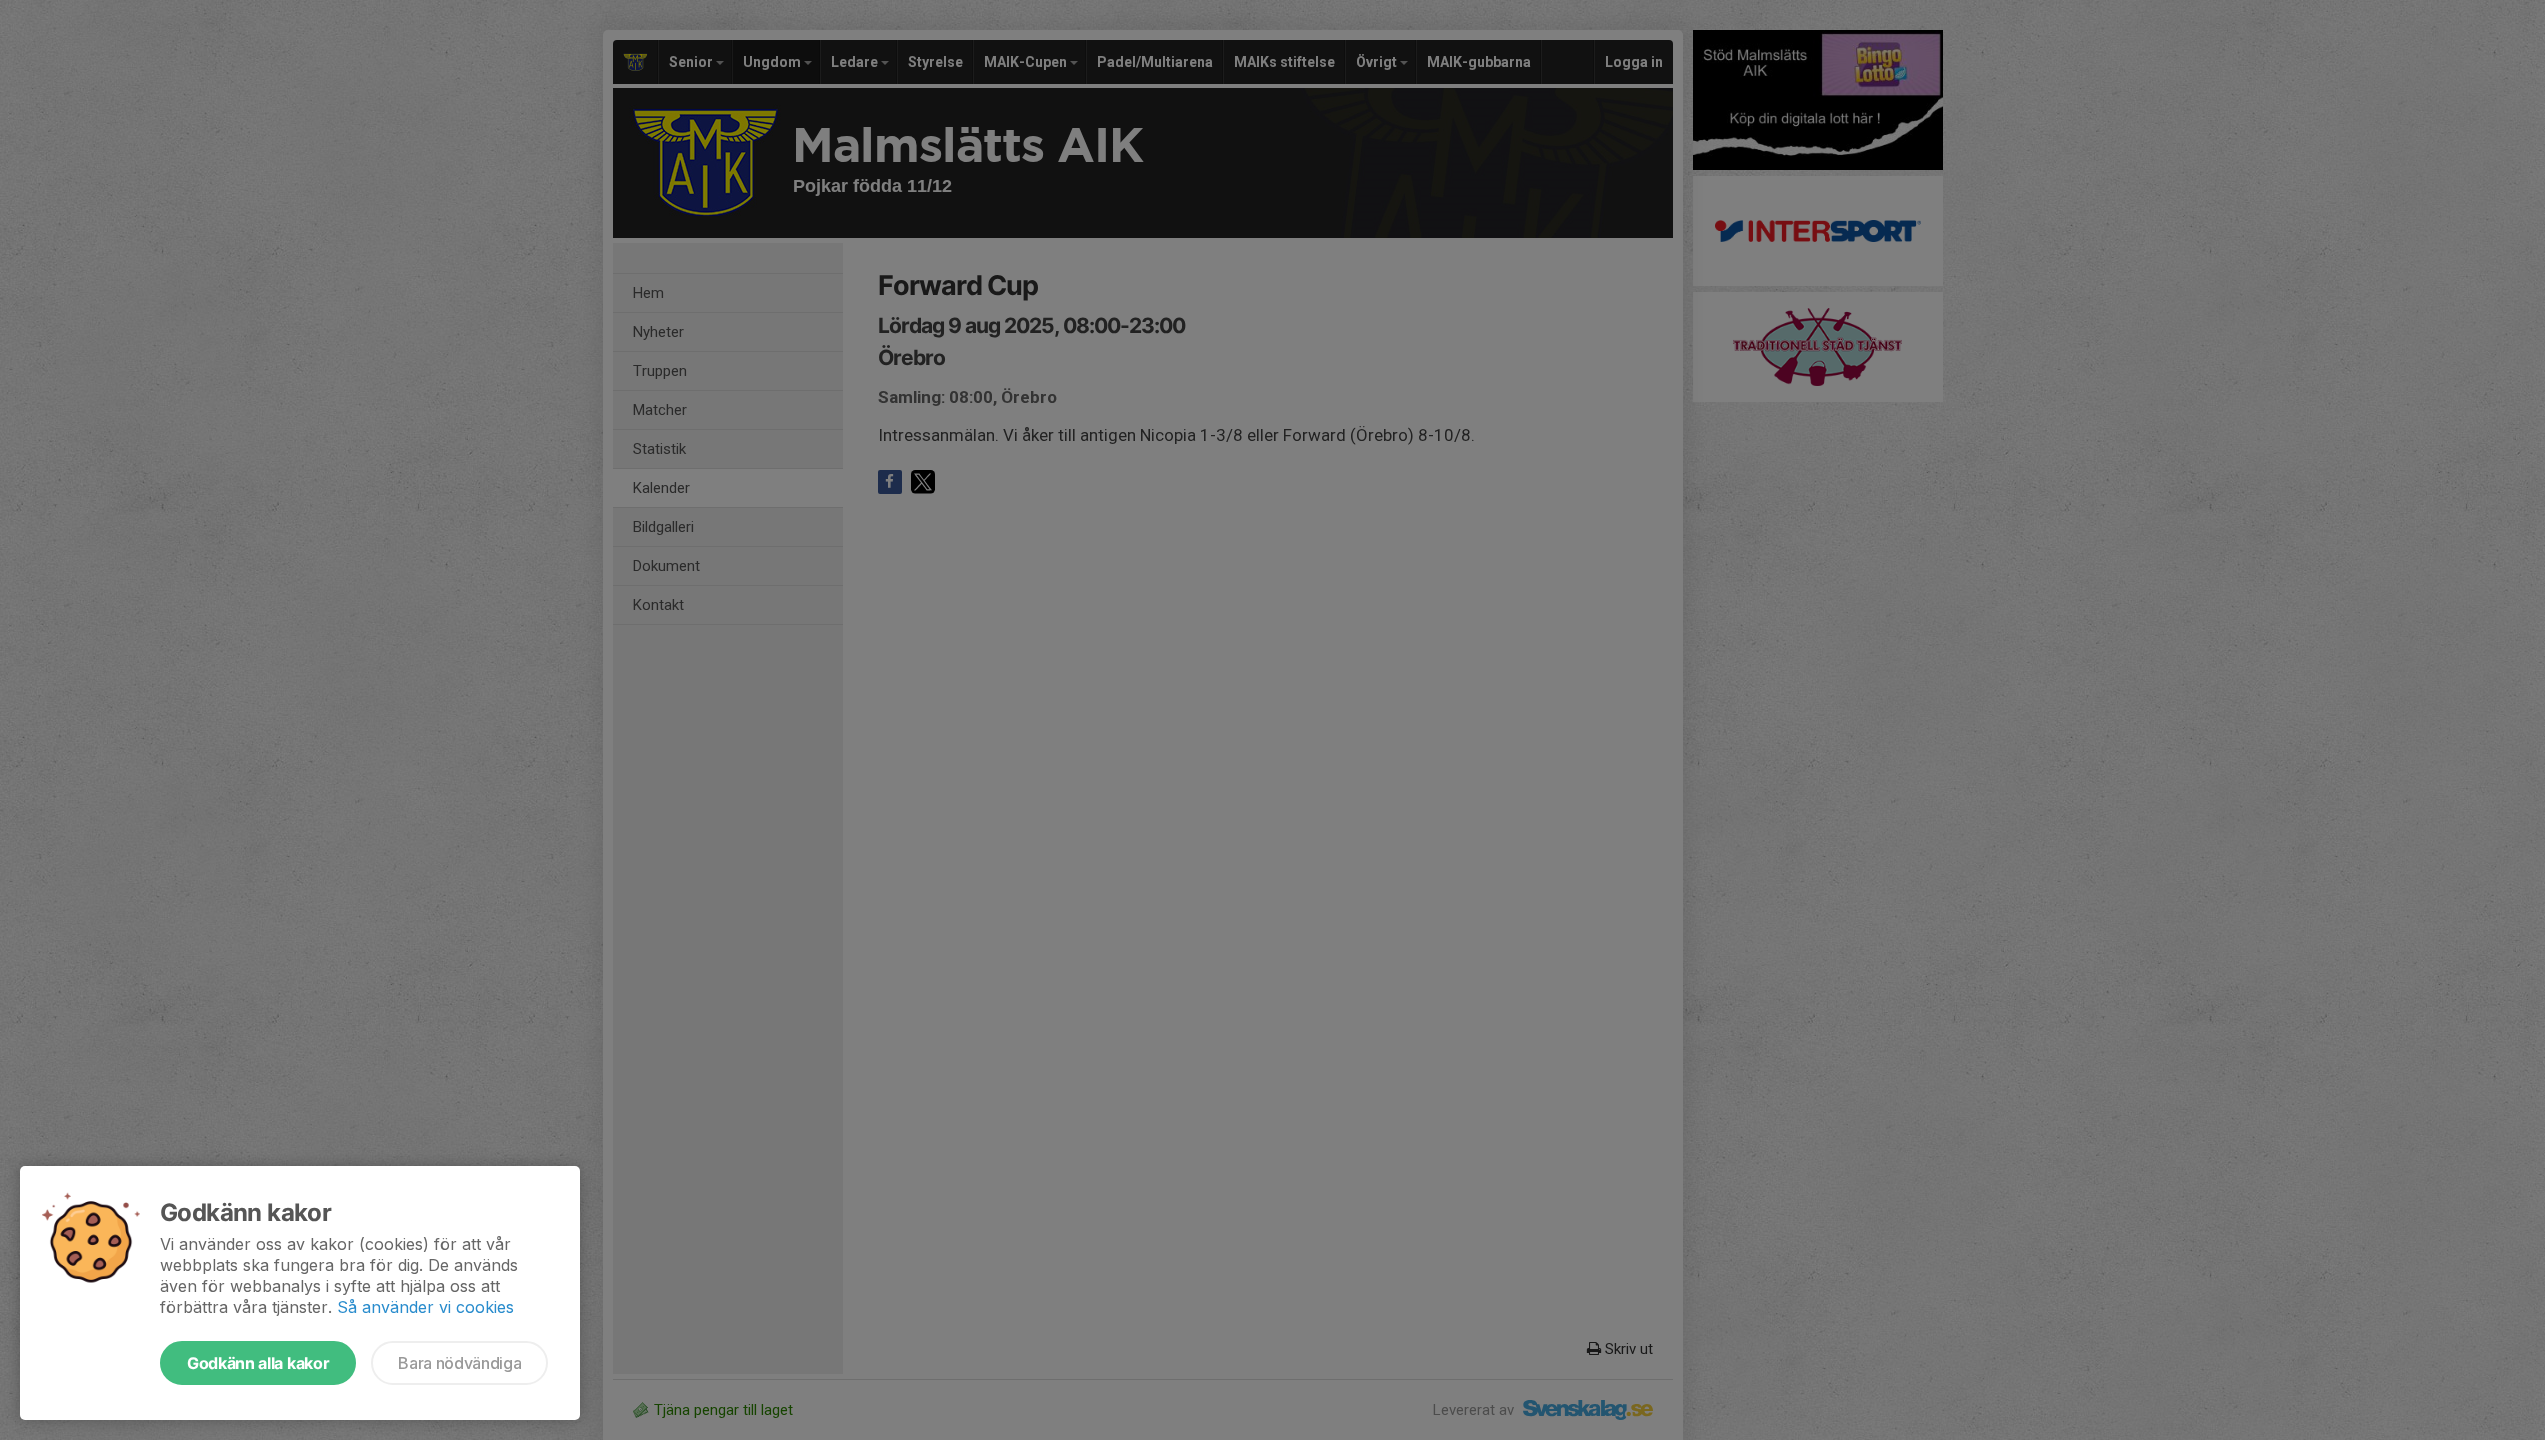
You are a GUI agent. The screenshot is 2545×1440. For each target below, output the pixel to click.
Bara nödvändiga (459, 1363)
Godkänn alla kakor (258, 1363)
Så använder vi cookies (425, 1307)
